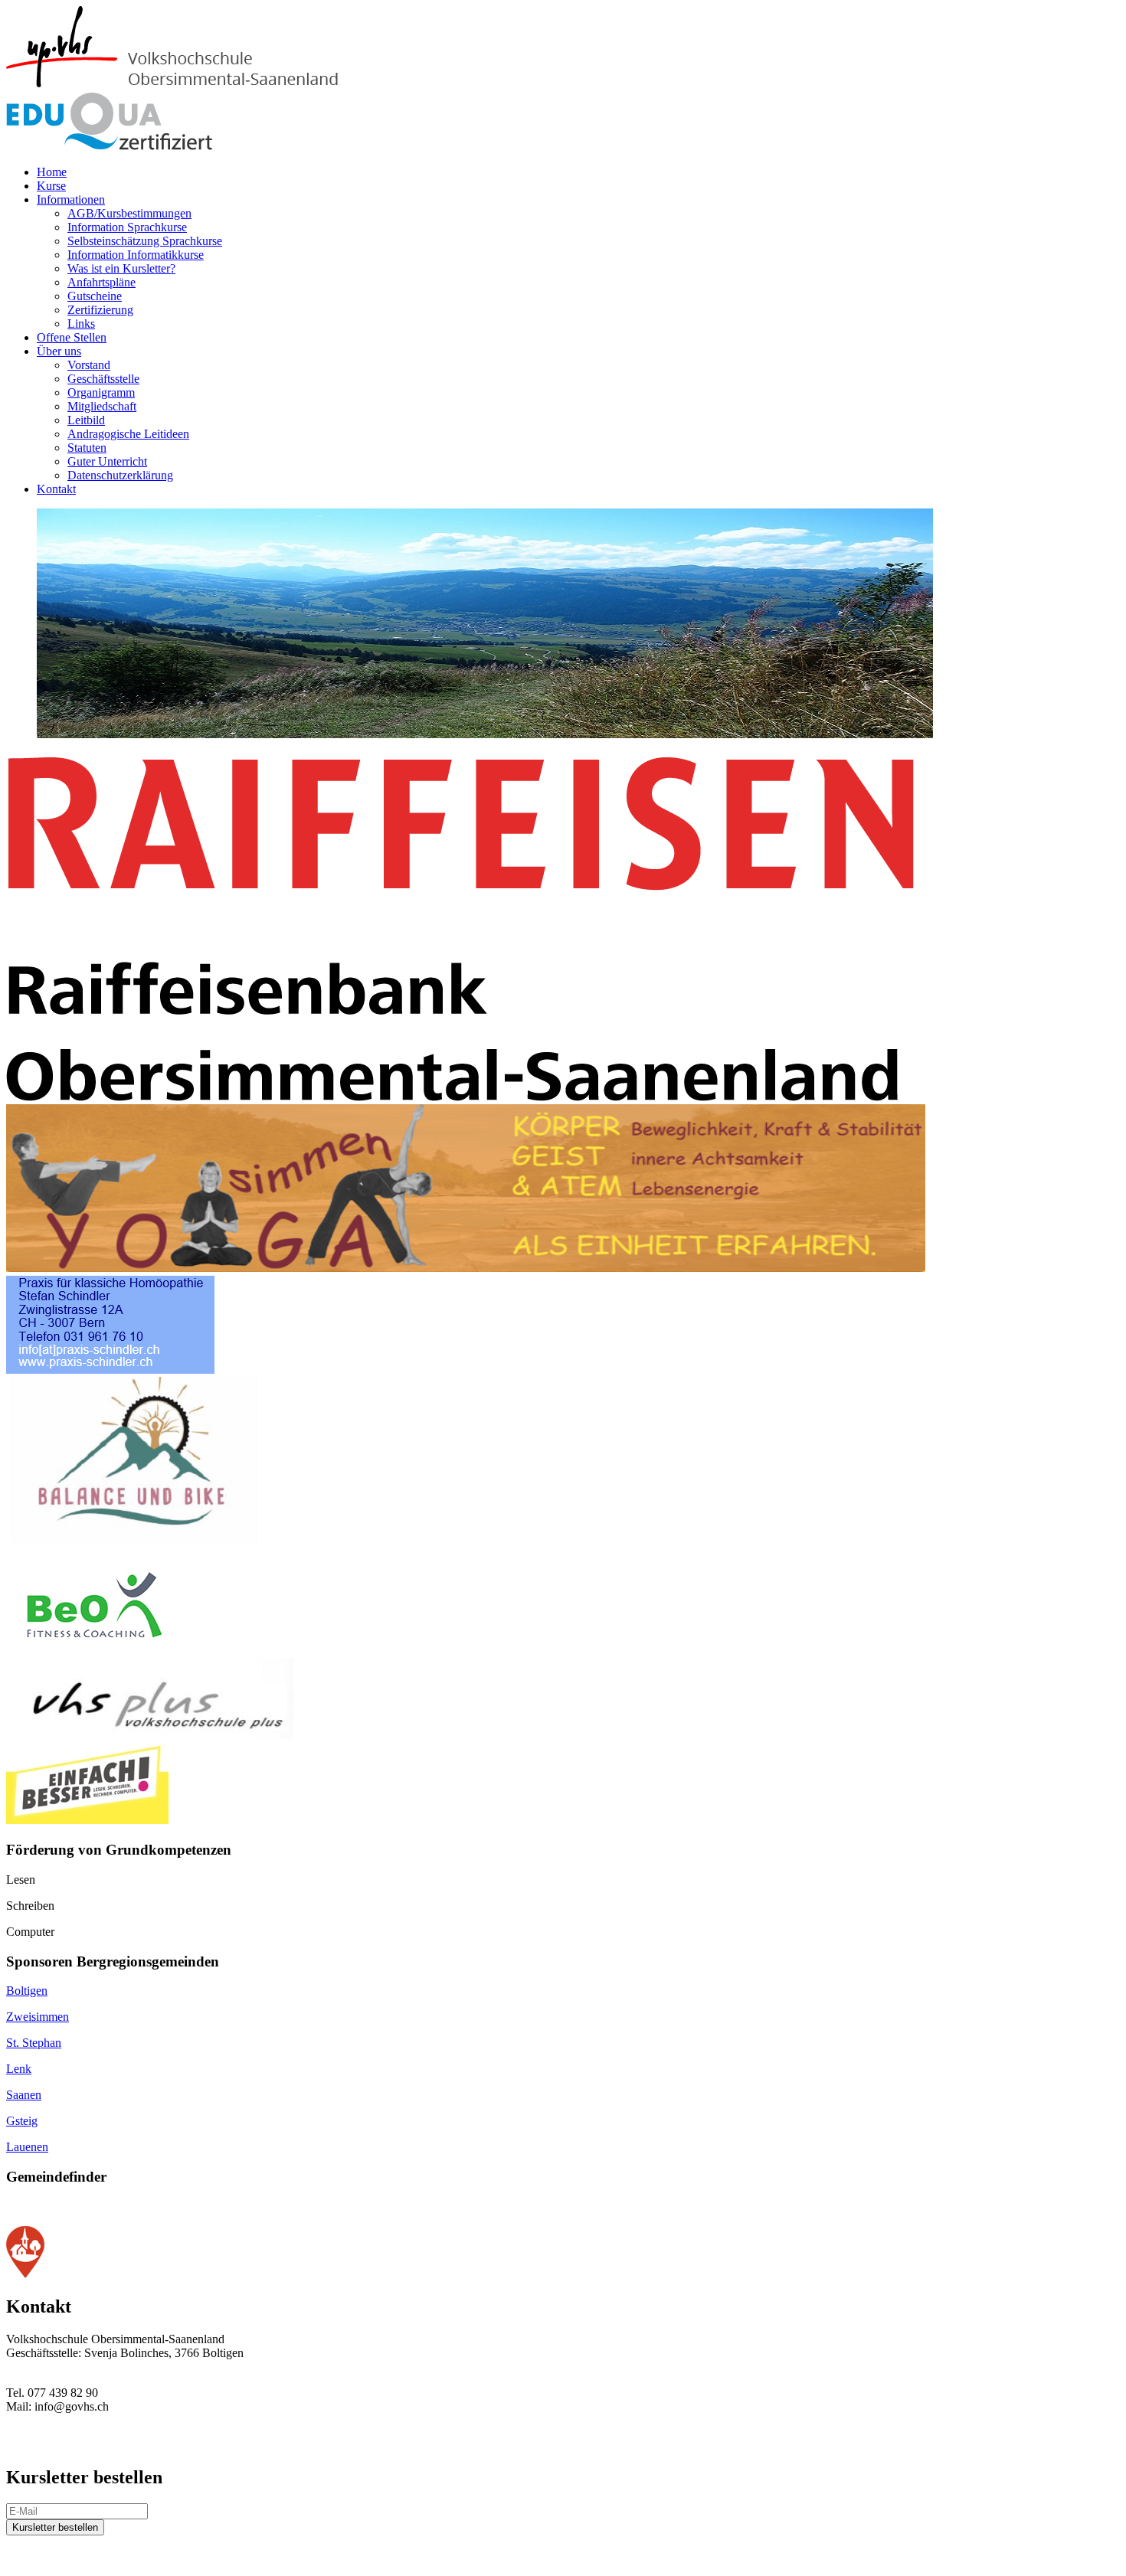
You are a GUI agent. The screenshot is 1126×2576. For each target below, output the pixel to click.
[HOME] (196, 85)
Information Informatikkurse (136, 255)
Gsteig (22, 2121)
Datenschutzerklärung (120, 475)
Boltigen (27, 1991)
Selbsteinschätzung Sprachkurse (145, 241)
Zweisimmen (38, 2017)
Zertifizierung (100, 310)
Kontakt (56, 489)
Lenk (19, 2069)
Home (52, 172)
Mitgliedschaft (102, 406)
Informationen (71, 199)
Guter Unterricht (107, 461)
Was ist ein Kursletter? (121, 268)
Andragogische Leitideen (128, 434)
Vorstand (89, 365)
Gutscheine (95, 296)
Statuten (87, 448)
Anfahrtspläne (101, 282)
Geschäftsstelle (103, 379)
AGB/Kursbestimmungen (129, 213)
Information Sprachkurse (127, 227)
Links (81, 324)
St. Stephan (34, 2043)
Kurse (51, 186)
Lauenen (27, 2147)
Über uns (59, 351)
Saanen (24, 2095)
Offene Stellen (72, 337)
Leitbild (86, 420)
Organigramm (101, 392)
